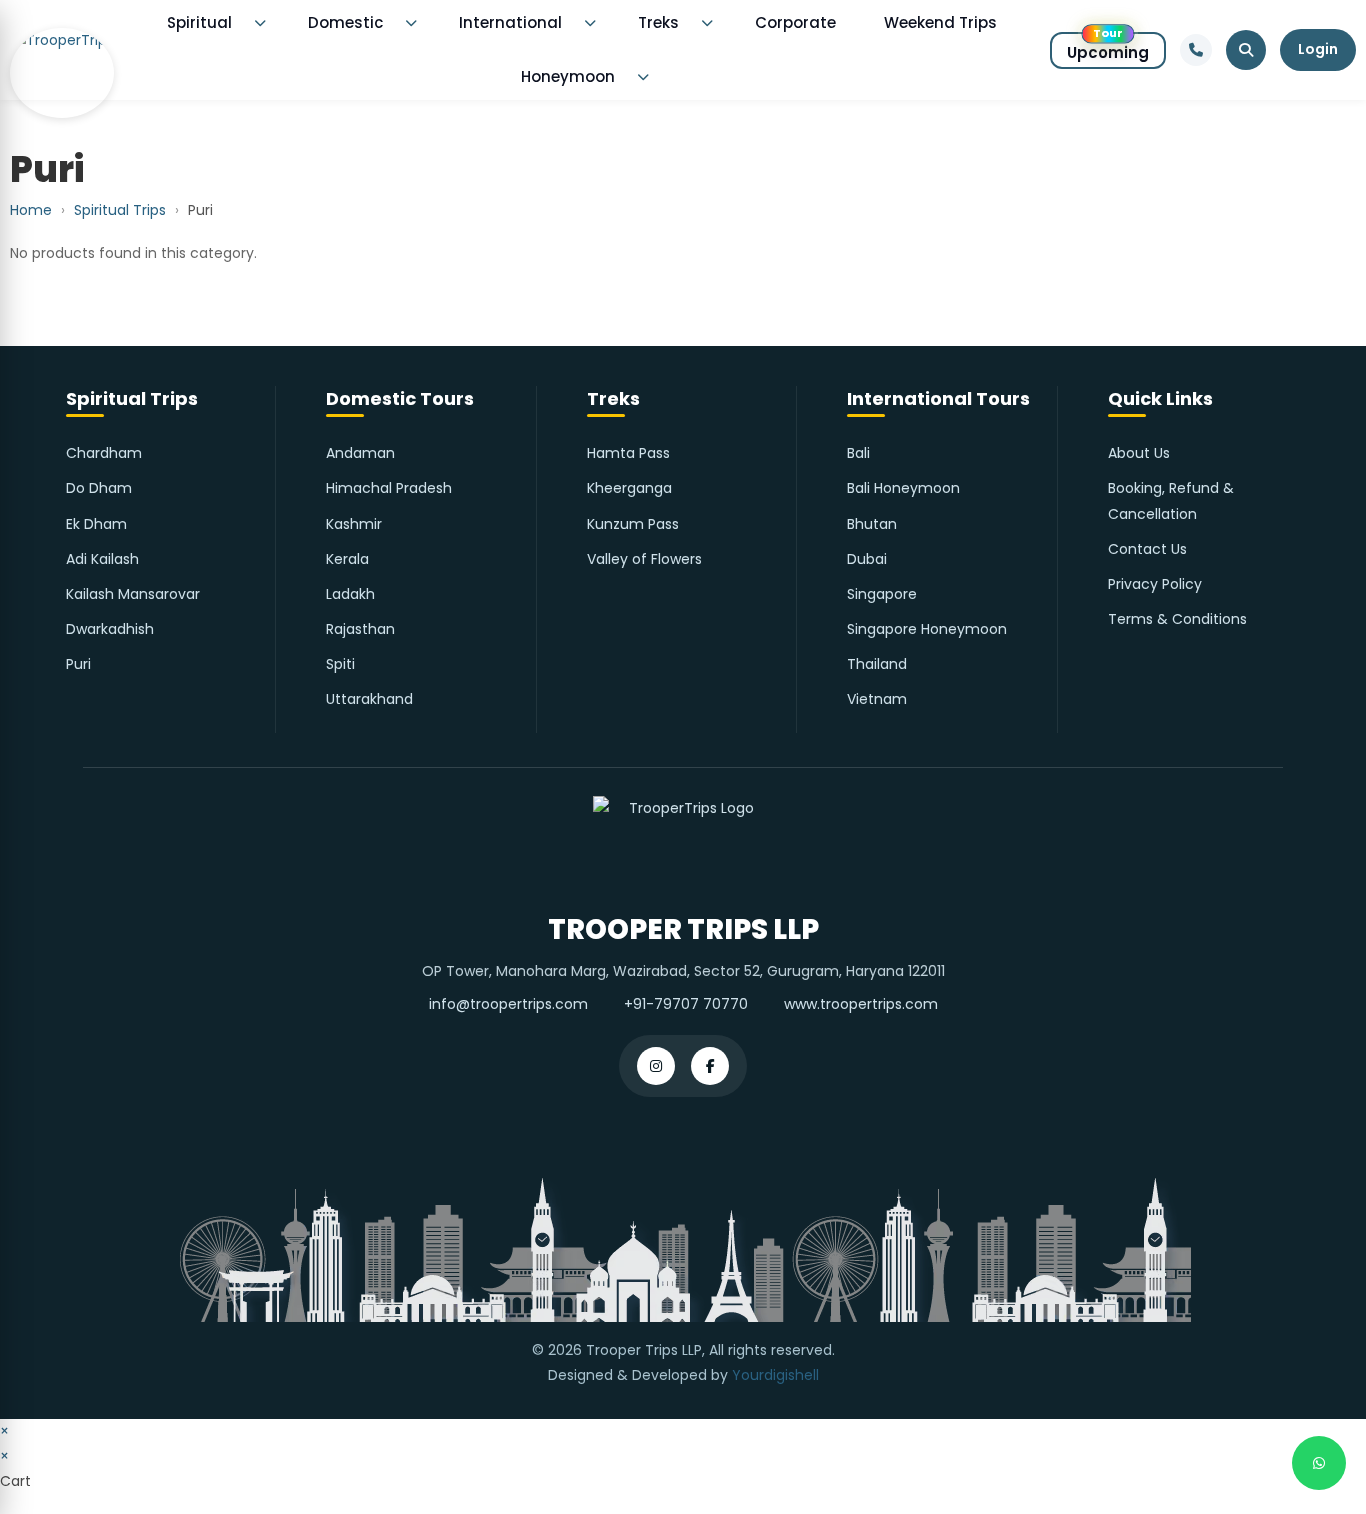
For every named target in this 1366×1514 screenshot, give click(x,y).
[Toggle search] (1246, 50)
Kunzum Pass (633, 524)
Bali (858, 453)
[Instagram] (656, 1066)
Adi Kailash (102, 559)
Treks (658, 22)
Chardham (104, 453)
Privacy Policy (1155, 584)
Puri (78, 664)
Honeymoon (568, 76)
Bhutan (872, 524)
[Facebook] (710, 1066)
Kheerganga (629, 488)
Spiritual (199, 22)
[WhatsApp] (1319, 1463)
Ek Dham (96, 524)
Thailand (877, 664)
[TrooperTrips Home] (62, 50)
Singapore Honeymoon (927, 629)
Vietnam (877, 699)
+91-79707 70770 (686, 1004)
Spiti (340, 664)
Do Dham (99, 488)
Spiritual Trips (120, 210)
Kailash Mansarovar (133, 594)
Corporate (795, 22)
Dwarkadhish (110, 629)
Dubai (867, 559)
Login (1318, 49)
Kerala (347, 559)
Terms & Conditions (1177, 619)
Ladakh (350, 594)
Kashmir (354, 524)
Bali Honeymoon (903, 488)
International (510, 22)
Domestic (345, 22)
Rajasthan (360, 629)
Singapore (882, 594)
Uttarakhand (369, 699)
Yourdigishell (775, 1375)
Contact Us (1147, 549)
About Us (1139, 453)
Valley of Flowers (644, 559)
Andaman (360, 453)
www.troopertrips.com (861, 1004)
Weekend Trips (940, 22)
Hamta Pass (628, 453)
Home (31, 210)
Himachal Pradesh (389, 488)
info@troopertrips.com (508, 1004)
